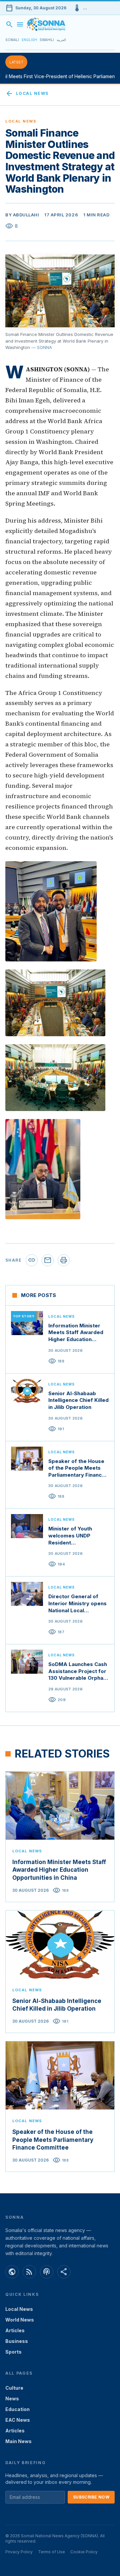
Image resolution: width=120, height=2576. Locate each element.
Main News (18, 2441)
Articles (15, 2330)
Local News (27, 94)
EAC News (18, 2420)
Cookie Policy (84, 2552)
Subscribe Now (91, 2497)
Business (17, 2341)
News (12, 2399)
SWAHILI (47, 40)
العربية (61, 40)
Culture (14, 2388)
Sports (13, 2352)
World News (20, 2320)
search (9, 24)
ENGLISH (29, 40)
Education (17, 2409)
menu (20, 24)
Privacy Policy (19, 2552)
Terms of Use (51, 2552)
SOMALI (12, 40)
